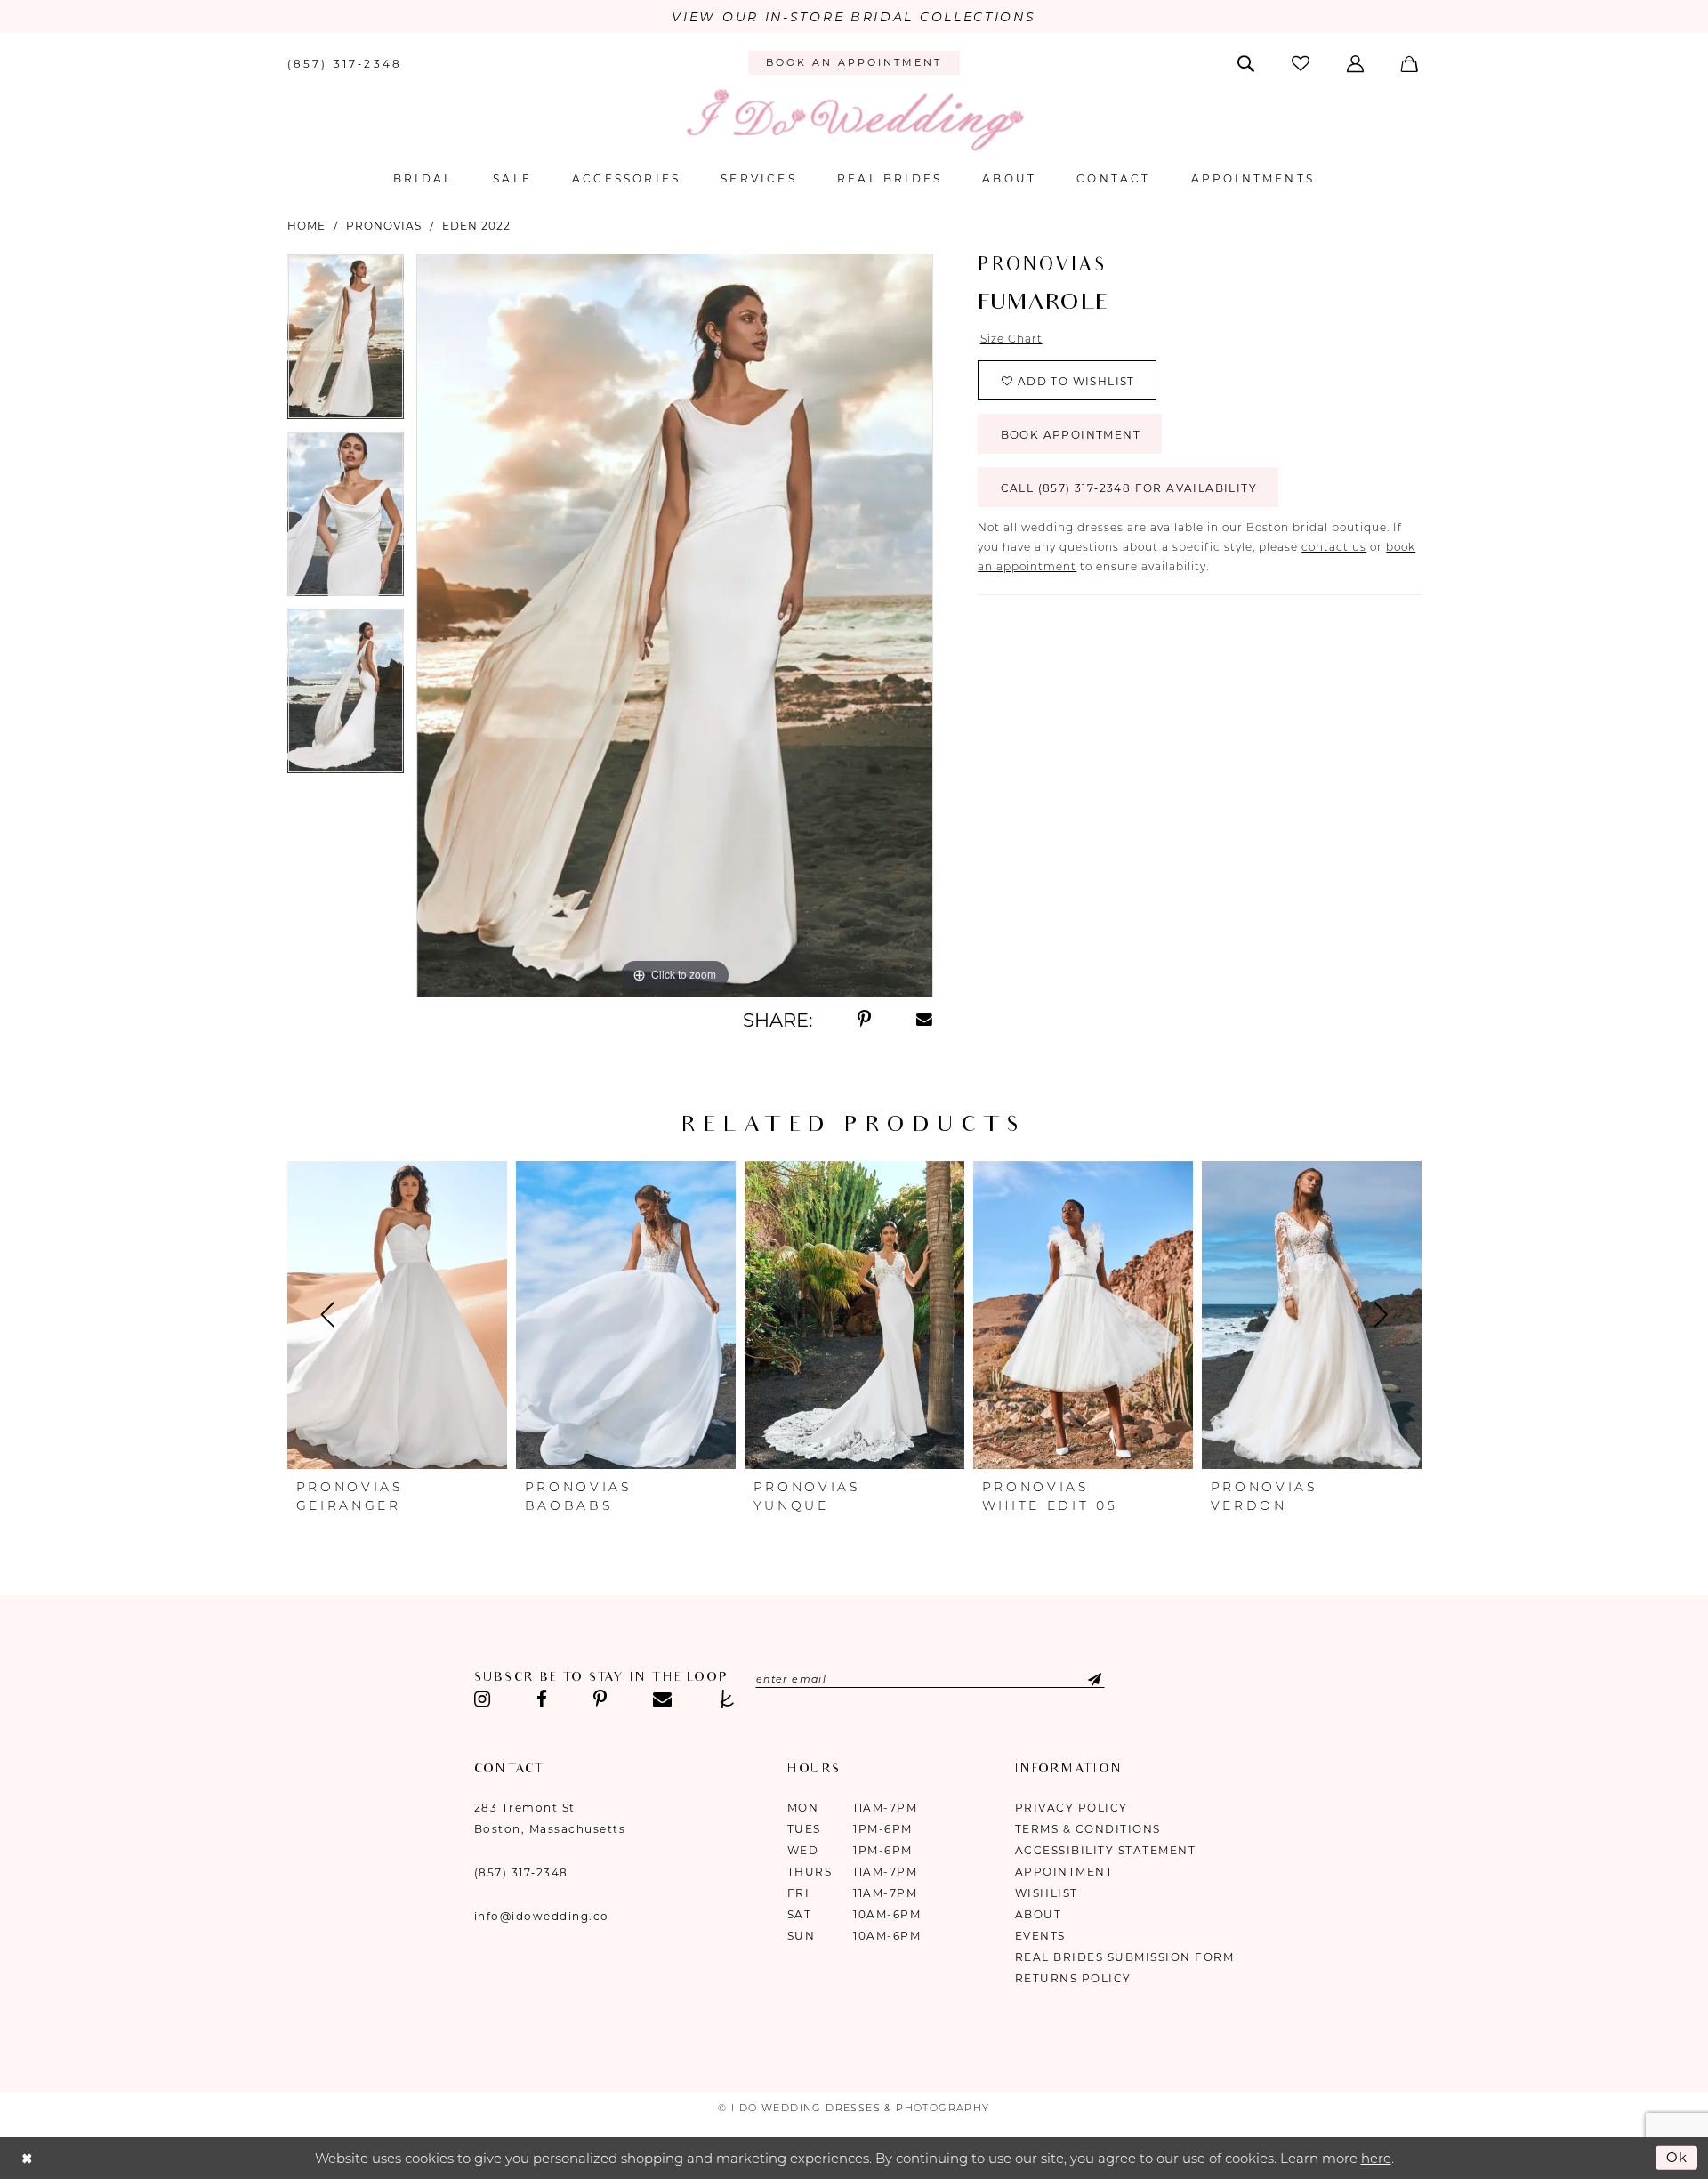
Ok (1678, 2157)
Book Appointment (1071, 435)
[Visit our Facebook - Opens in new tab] (542, 1699)
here (1376, 2158)
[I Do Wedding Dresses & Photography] (854, 120)
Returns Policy (1073, 1978)
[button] (1357, 62)
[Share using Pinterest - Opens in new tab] (864, 1020)
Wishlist (1047, 1893)
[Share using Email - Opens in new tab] (925, 1020)
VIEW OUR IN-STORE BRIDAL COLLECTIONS (854, 17)
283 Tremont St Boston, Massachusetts (550, 1818)
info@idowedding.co (542, 1916)
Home (306, 226)
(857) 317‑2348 (521, 1872)
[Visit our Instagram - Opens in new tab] (483, 1699)
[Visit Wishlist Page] (1301, 63)
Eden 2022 (476, 226)
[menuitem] (345, 62)
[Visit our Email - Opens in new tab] (662, 1699)
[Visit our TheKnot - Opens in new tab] (727, 1699)
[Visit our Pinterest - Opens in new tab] (600, 1699)
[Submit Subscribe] (1080, 1679)
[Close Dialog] (27, 2158)
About (1039, 1914)
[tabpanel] (346, 342)
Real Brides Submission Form (1125, 1957)
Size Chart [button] (1011, 339)
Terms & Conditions (1088, 1829)
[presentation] (397, 1315)
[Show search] (1247, 62)
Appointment (1064, 1872)
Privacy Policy (1072, 1808)
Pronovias (384, 226)
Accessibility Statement (1106, 1850)
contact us (1334, 547)
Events (1040, 1936)
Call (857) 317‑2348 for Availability (1129, 488)
